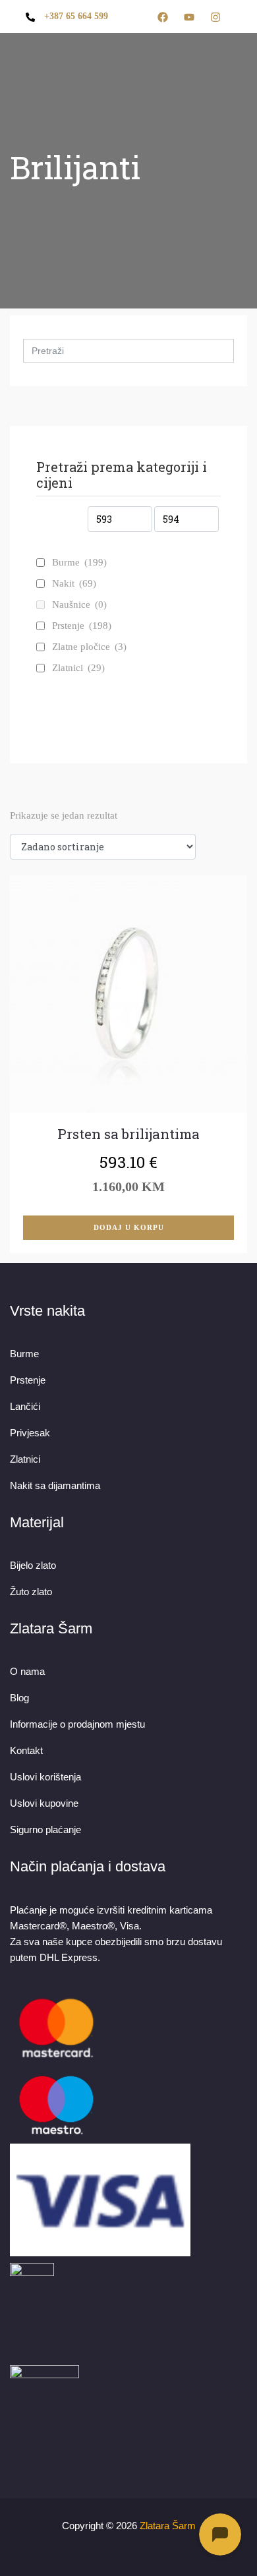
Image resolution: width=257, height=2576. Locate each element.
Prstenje (82, 626)
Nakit (74, 583)
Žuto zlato (31, 1592)
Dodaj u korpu (129, 1227)
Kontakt (26, 1750)
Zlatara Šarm (168, 2526)
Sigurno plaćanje (45, 1830)
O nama (27, 1671)
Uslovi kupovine (44, 1803)
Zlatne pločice (89, 647)
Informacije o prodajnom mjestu (77, 1724)
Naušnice (79, 604)
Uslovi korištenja (45, 1777)
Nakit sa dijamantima (55, 1485)
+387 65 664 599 (76, 16)
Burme (79, 562)
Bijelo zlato (33, 1565)
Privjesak (30, 1433)
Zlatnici (78, 668)
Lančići (25, 1406)
